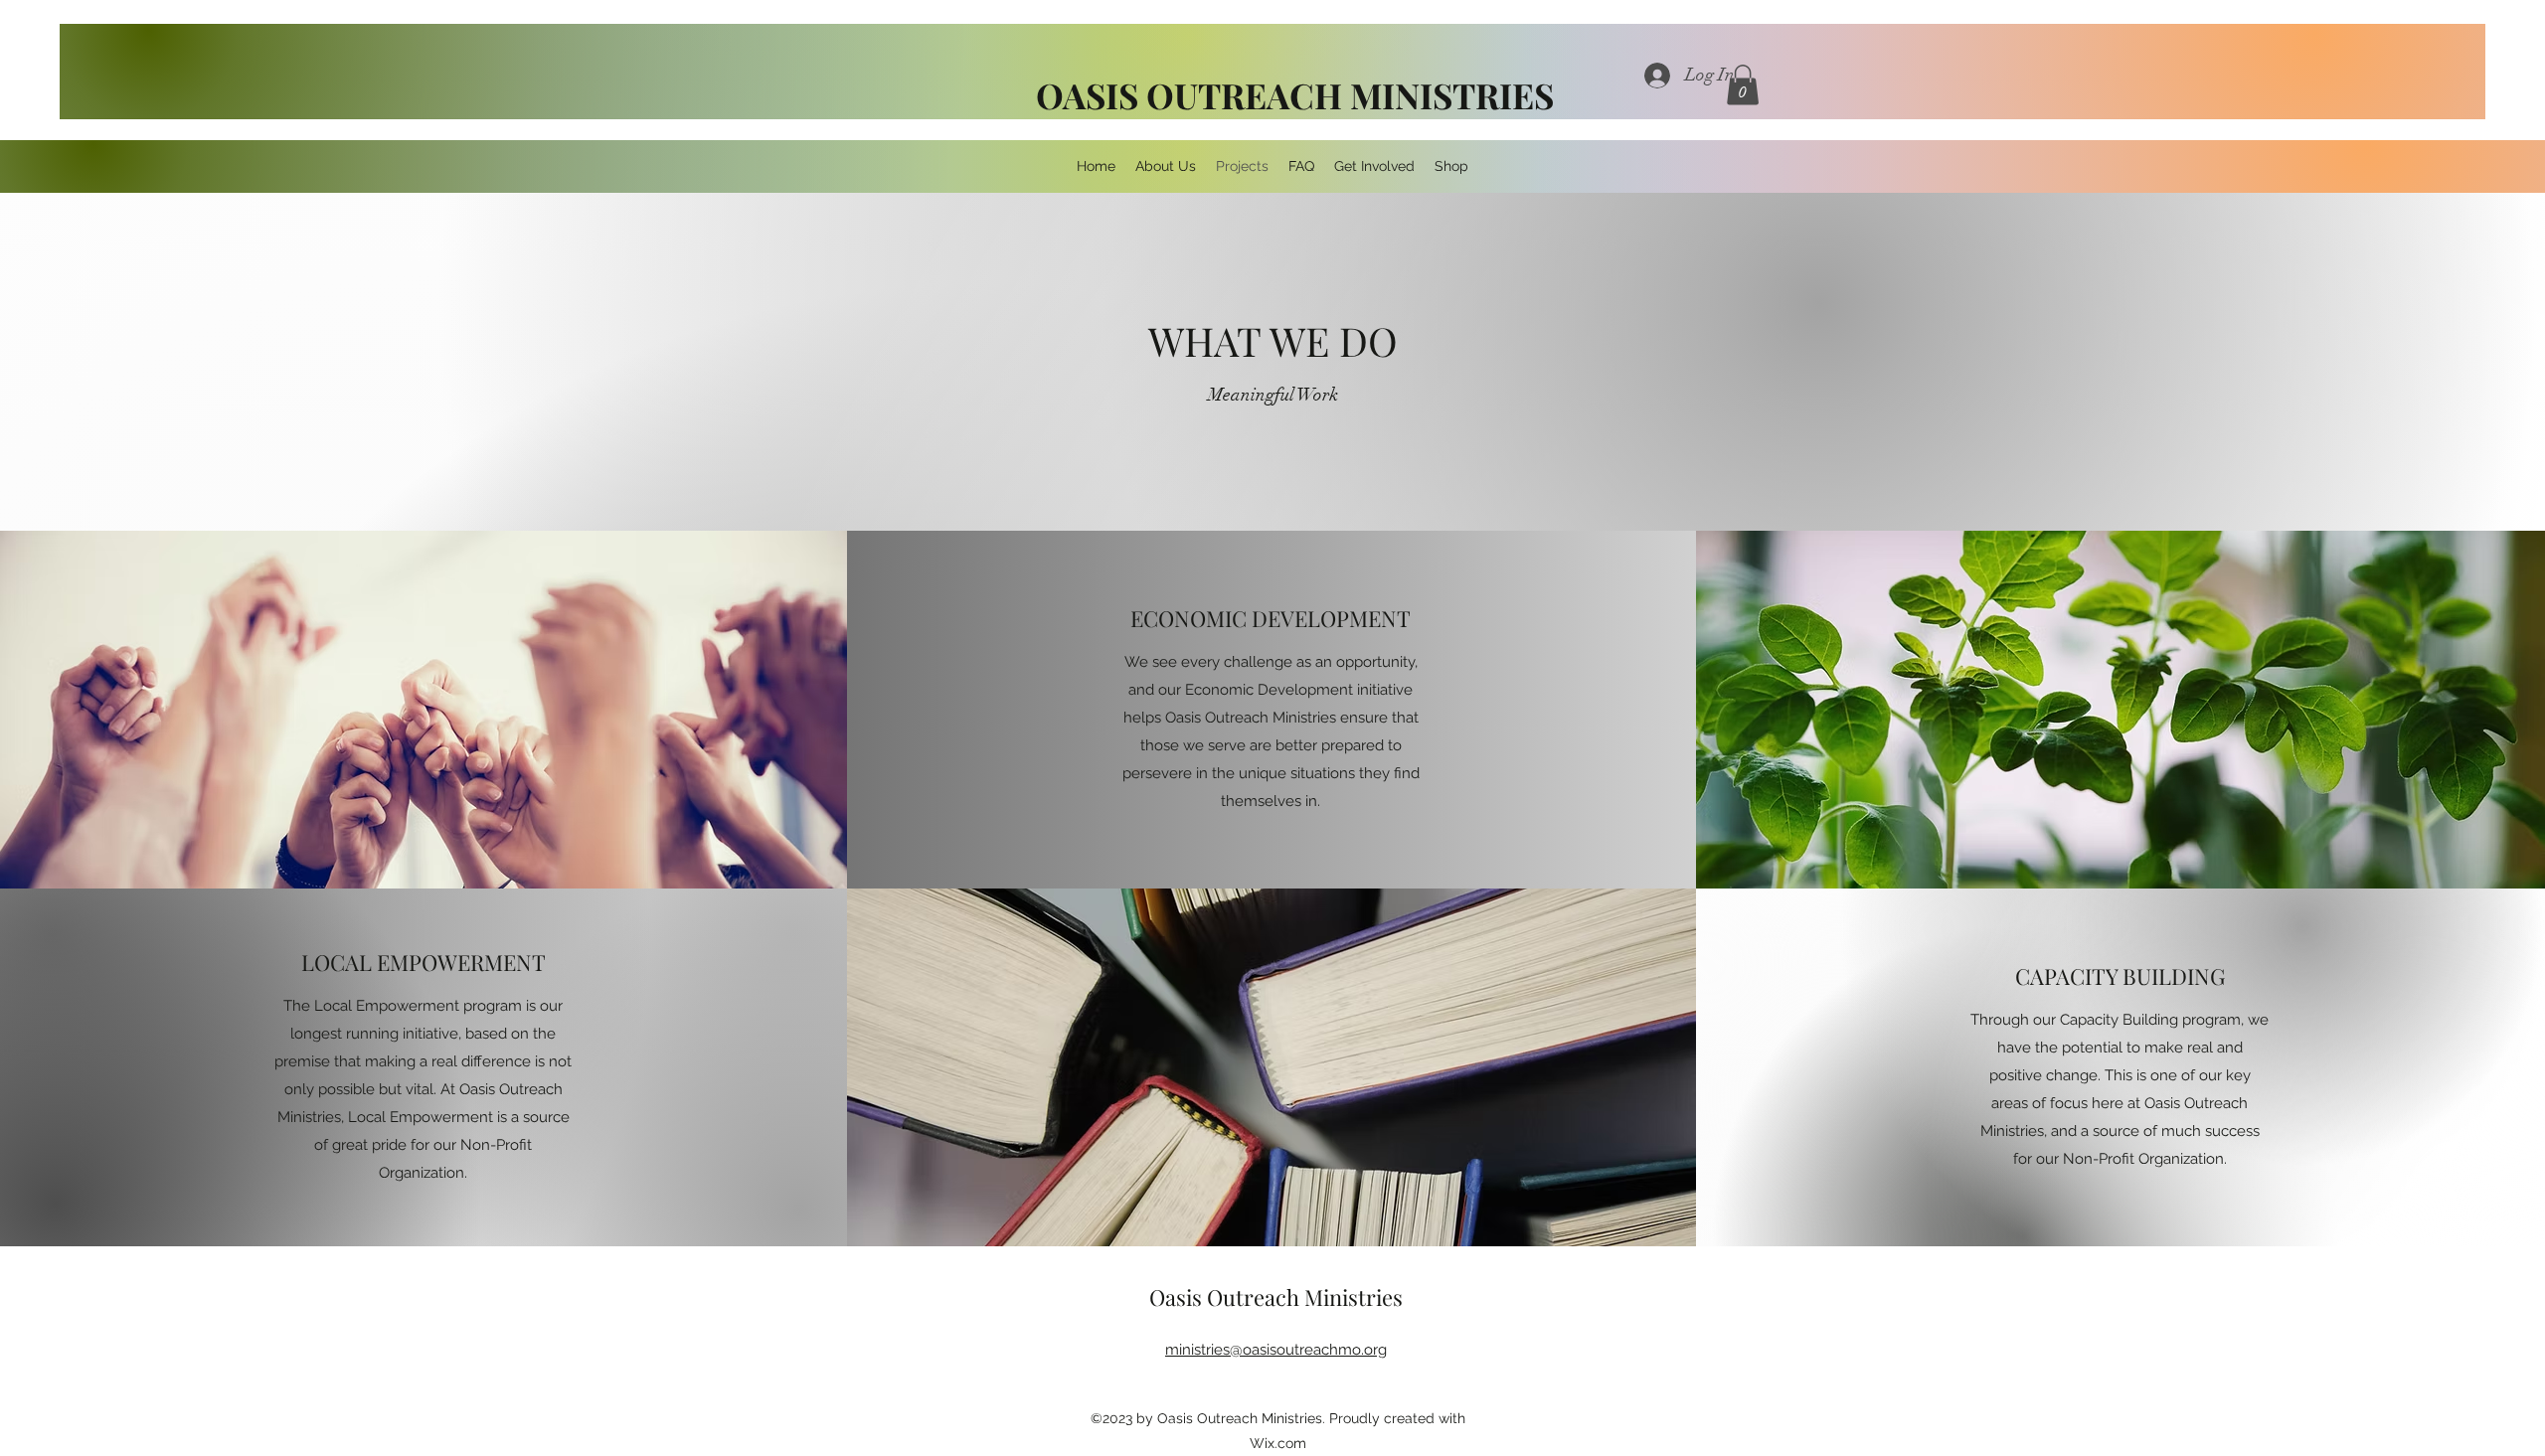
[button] (1743, 85)
